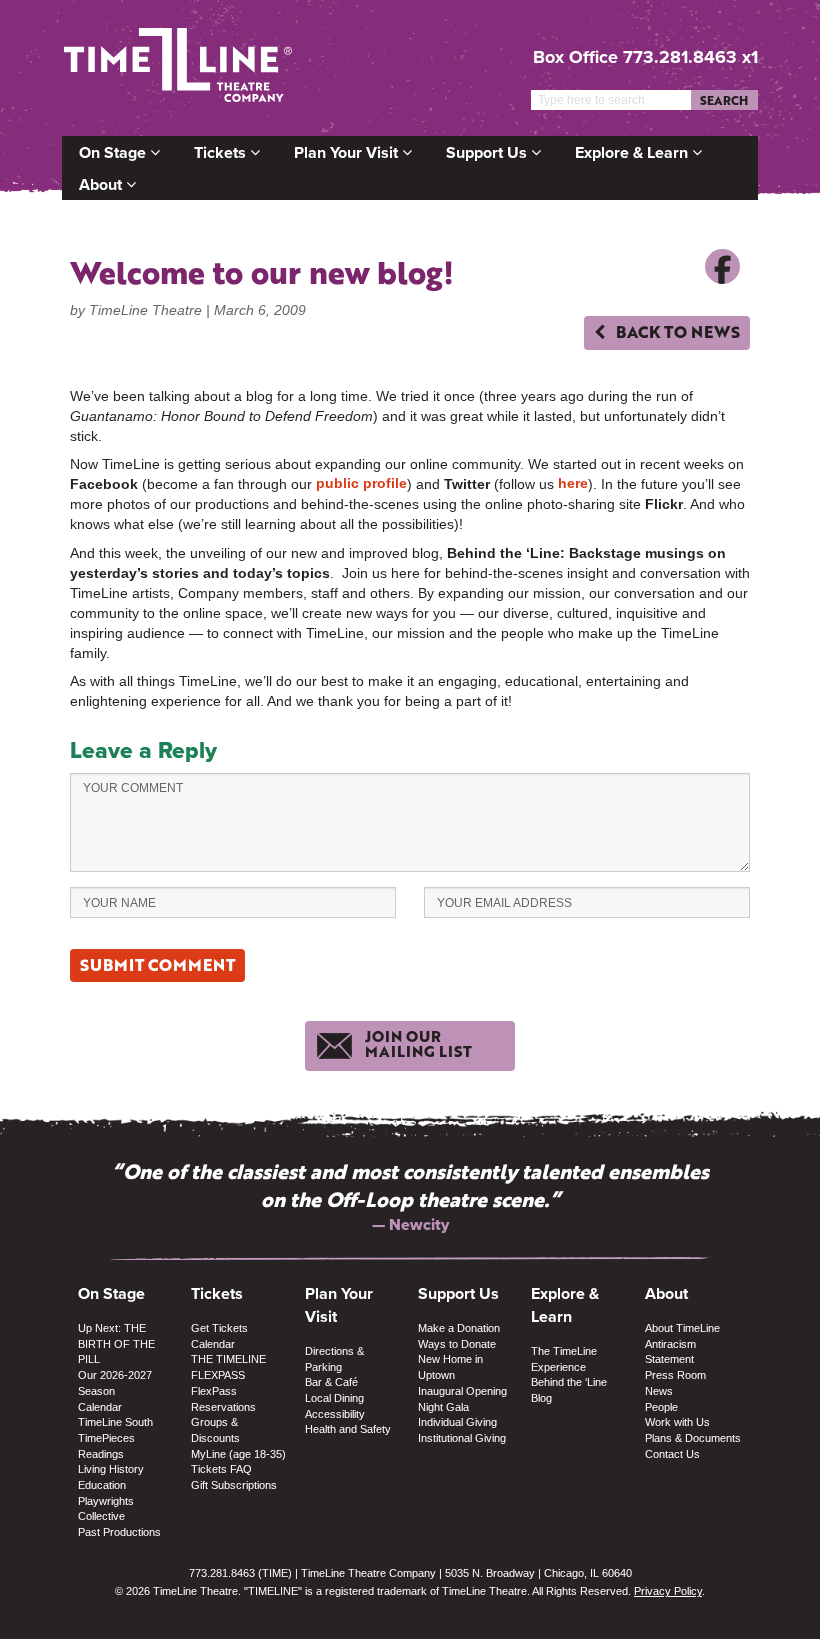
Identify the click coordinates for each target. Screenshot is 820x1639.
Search (724, 100)
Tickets (222, 152)
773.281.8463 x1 (690, 57)
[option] (410, 1197)
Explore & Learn (633, 152)
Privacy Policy (668, 1591)
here (573, 483)
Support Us (488, 152)
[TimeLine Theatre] (178, 67)
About (102, 184)
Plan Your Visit (348, 152)
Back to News (676, 331)
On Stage (114, 152)
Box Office (575, 57)
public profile (361, 483)
